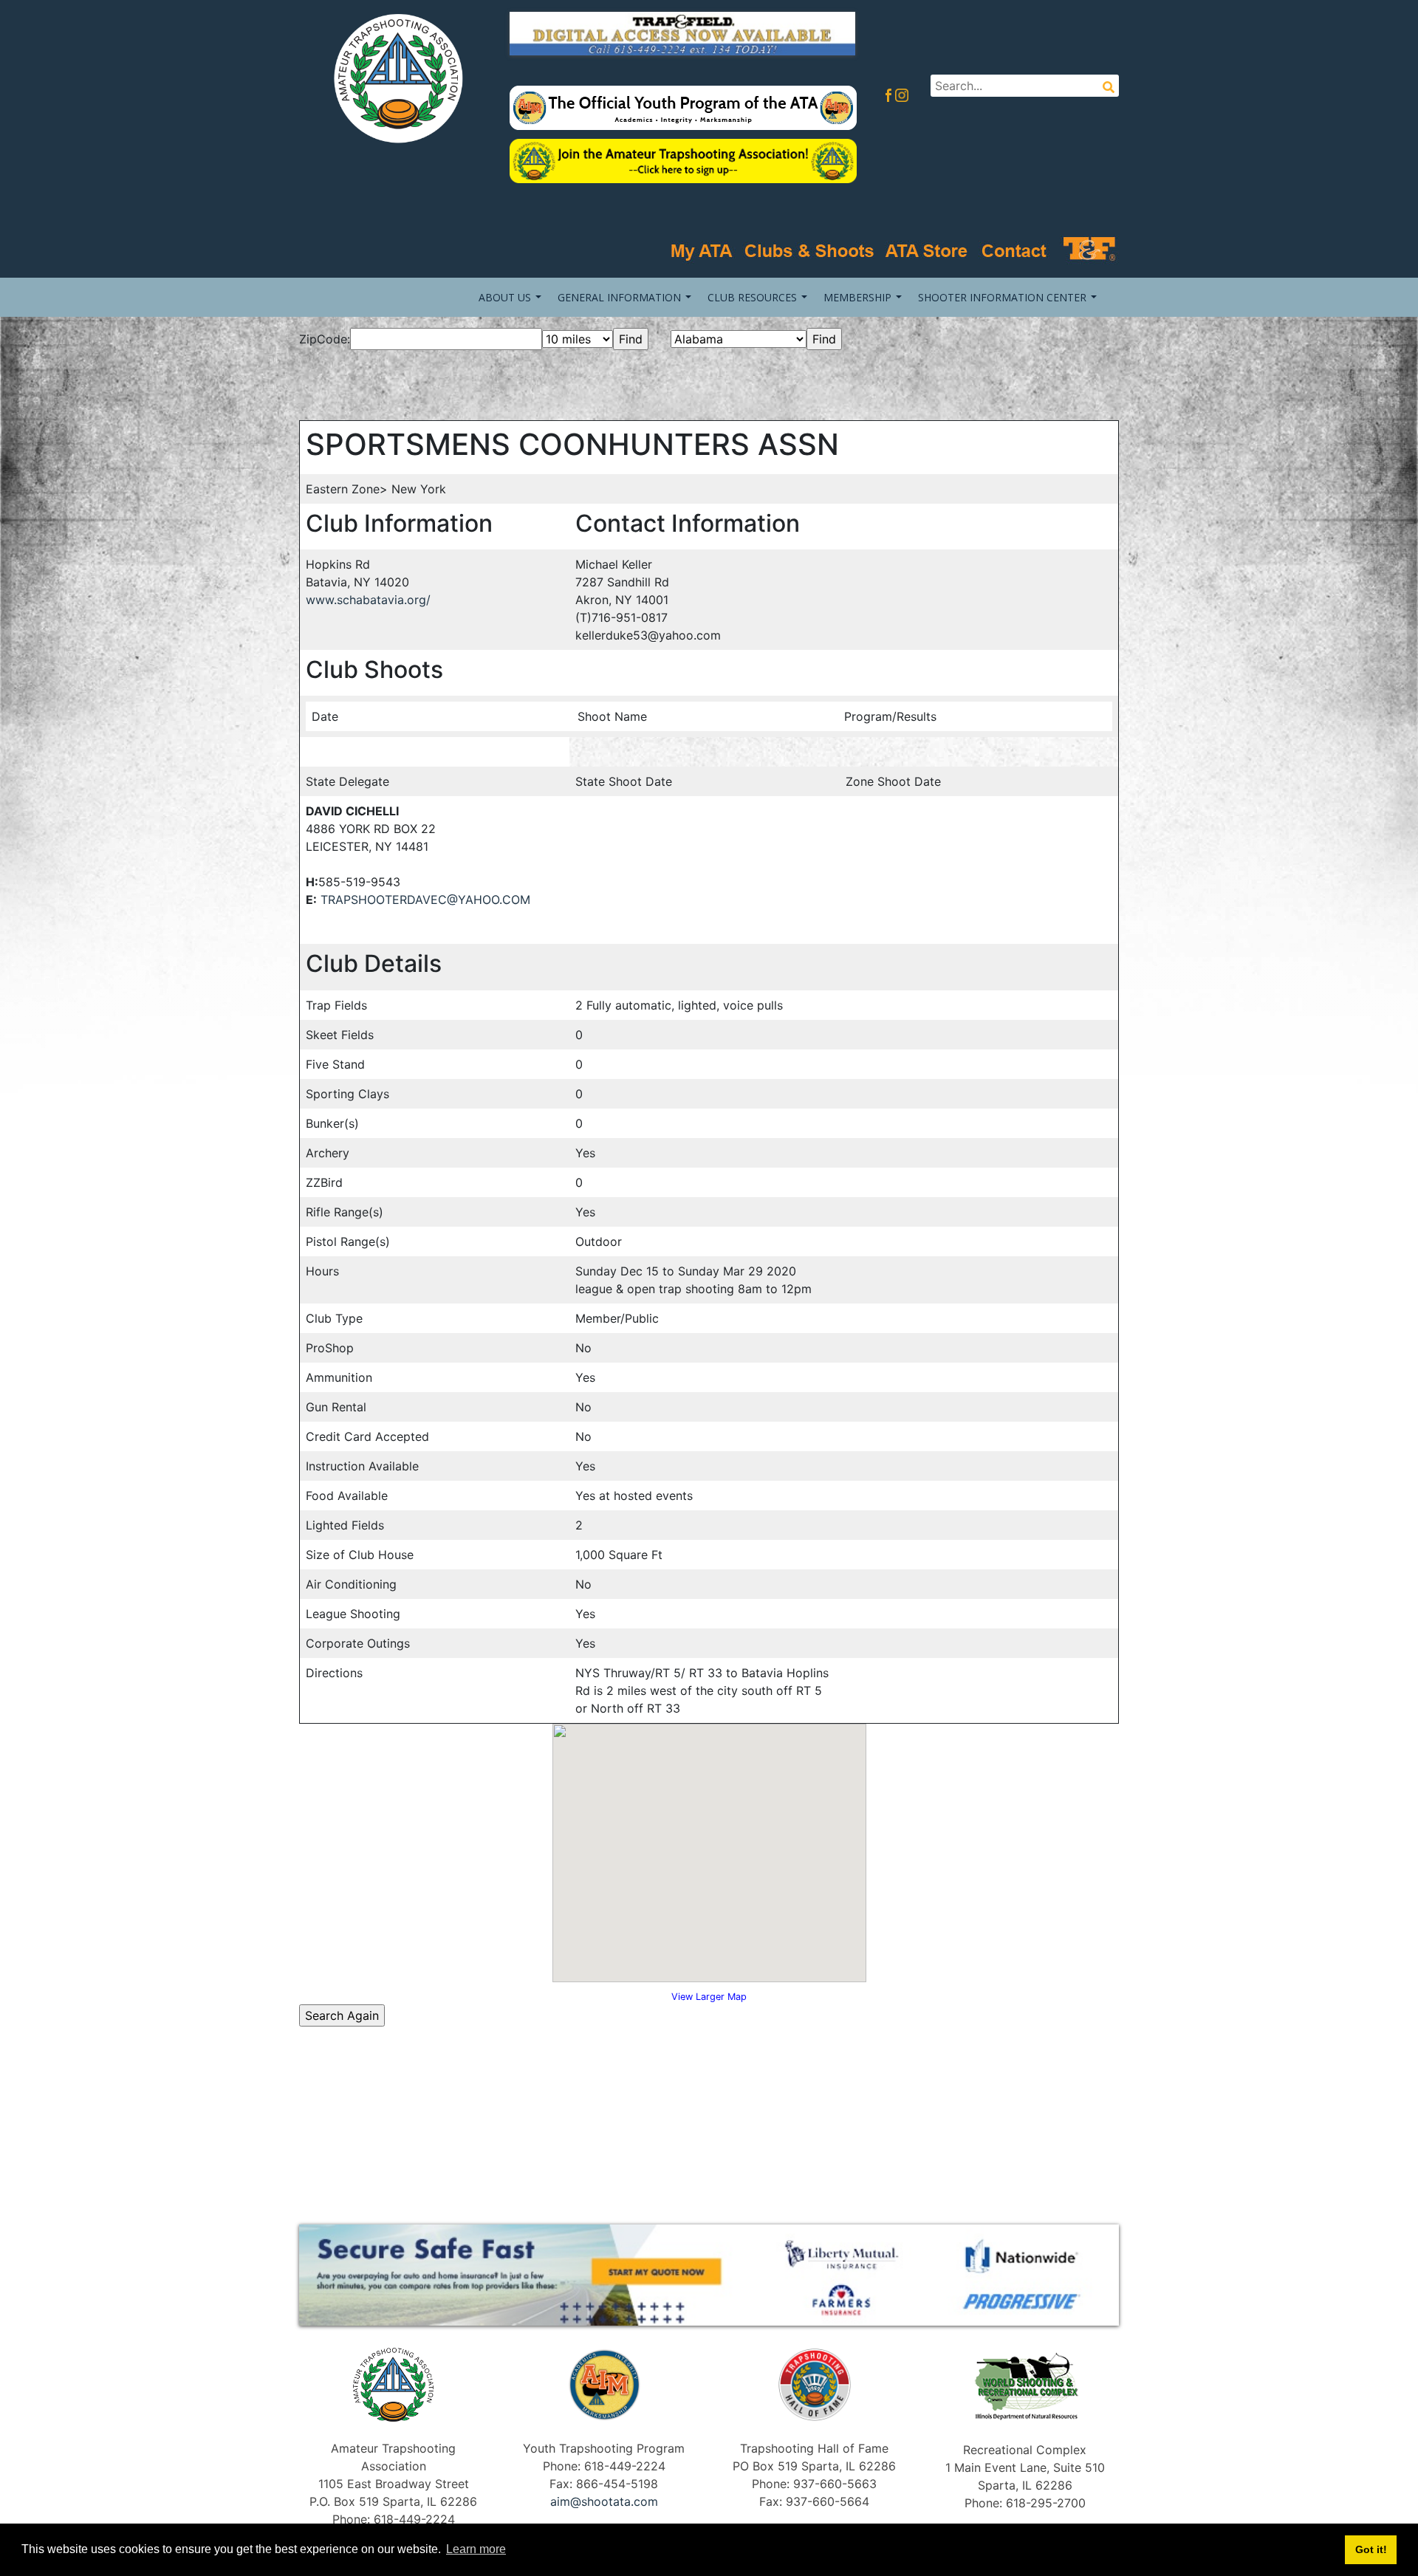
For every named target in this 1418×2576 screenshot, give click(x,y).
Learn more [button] (476, 2549)
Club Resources (752, 297)
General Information (619, 297)
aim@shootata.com (604, 2501)
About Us (505, 297)
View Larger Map (709, 1997)
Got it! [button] (1371, 2549)
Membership (857, 297)
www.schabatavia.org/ (368, 600)
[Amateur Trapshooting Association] (393, 77)
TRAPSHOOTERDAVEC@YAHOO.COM (425, 900)
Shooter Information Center (1002, 297)
